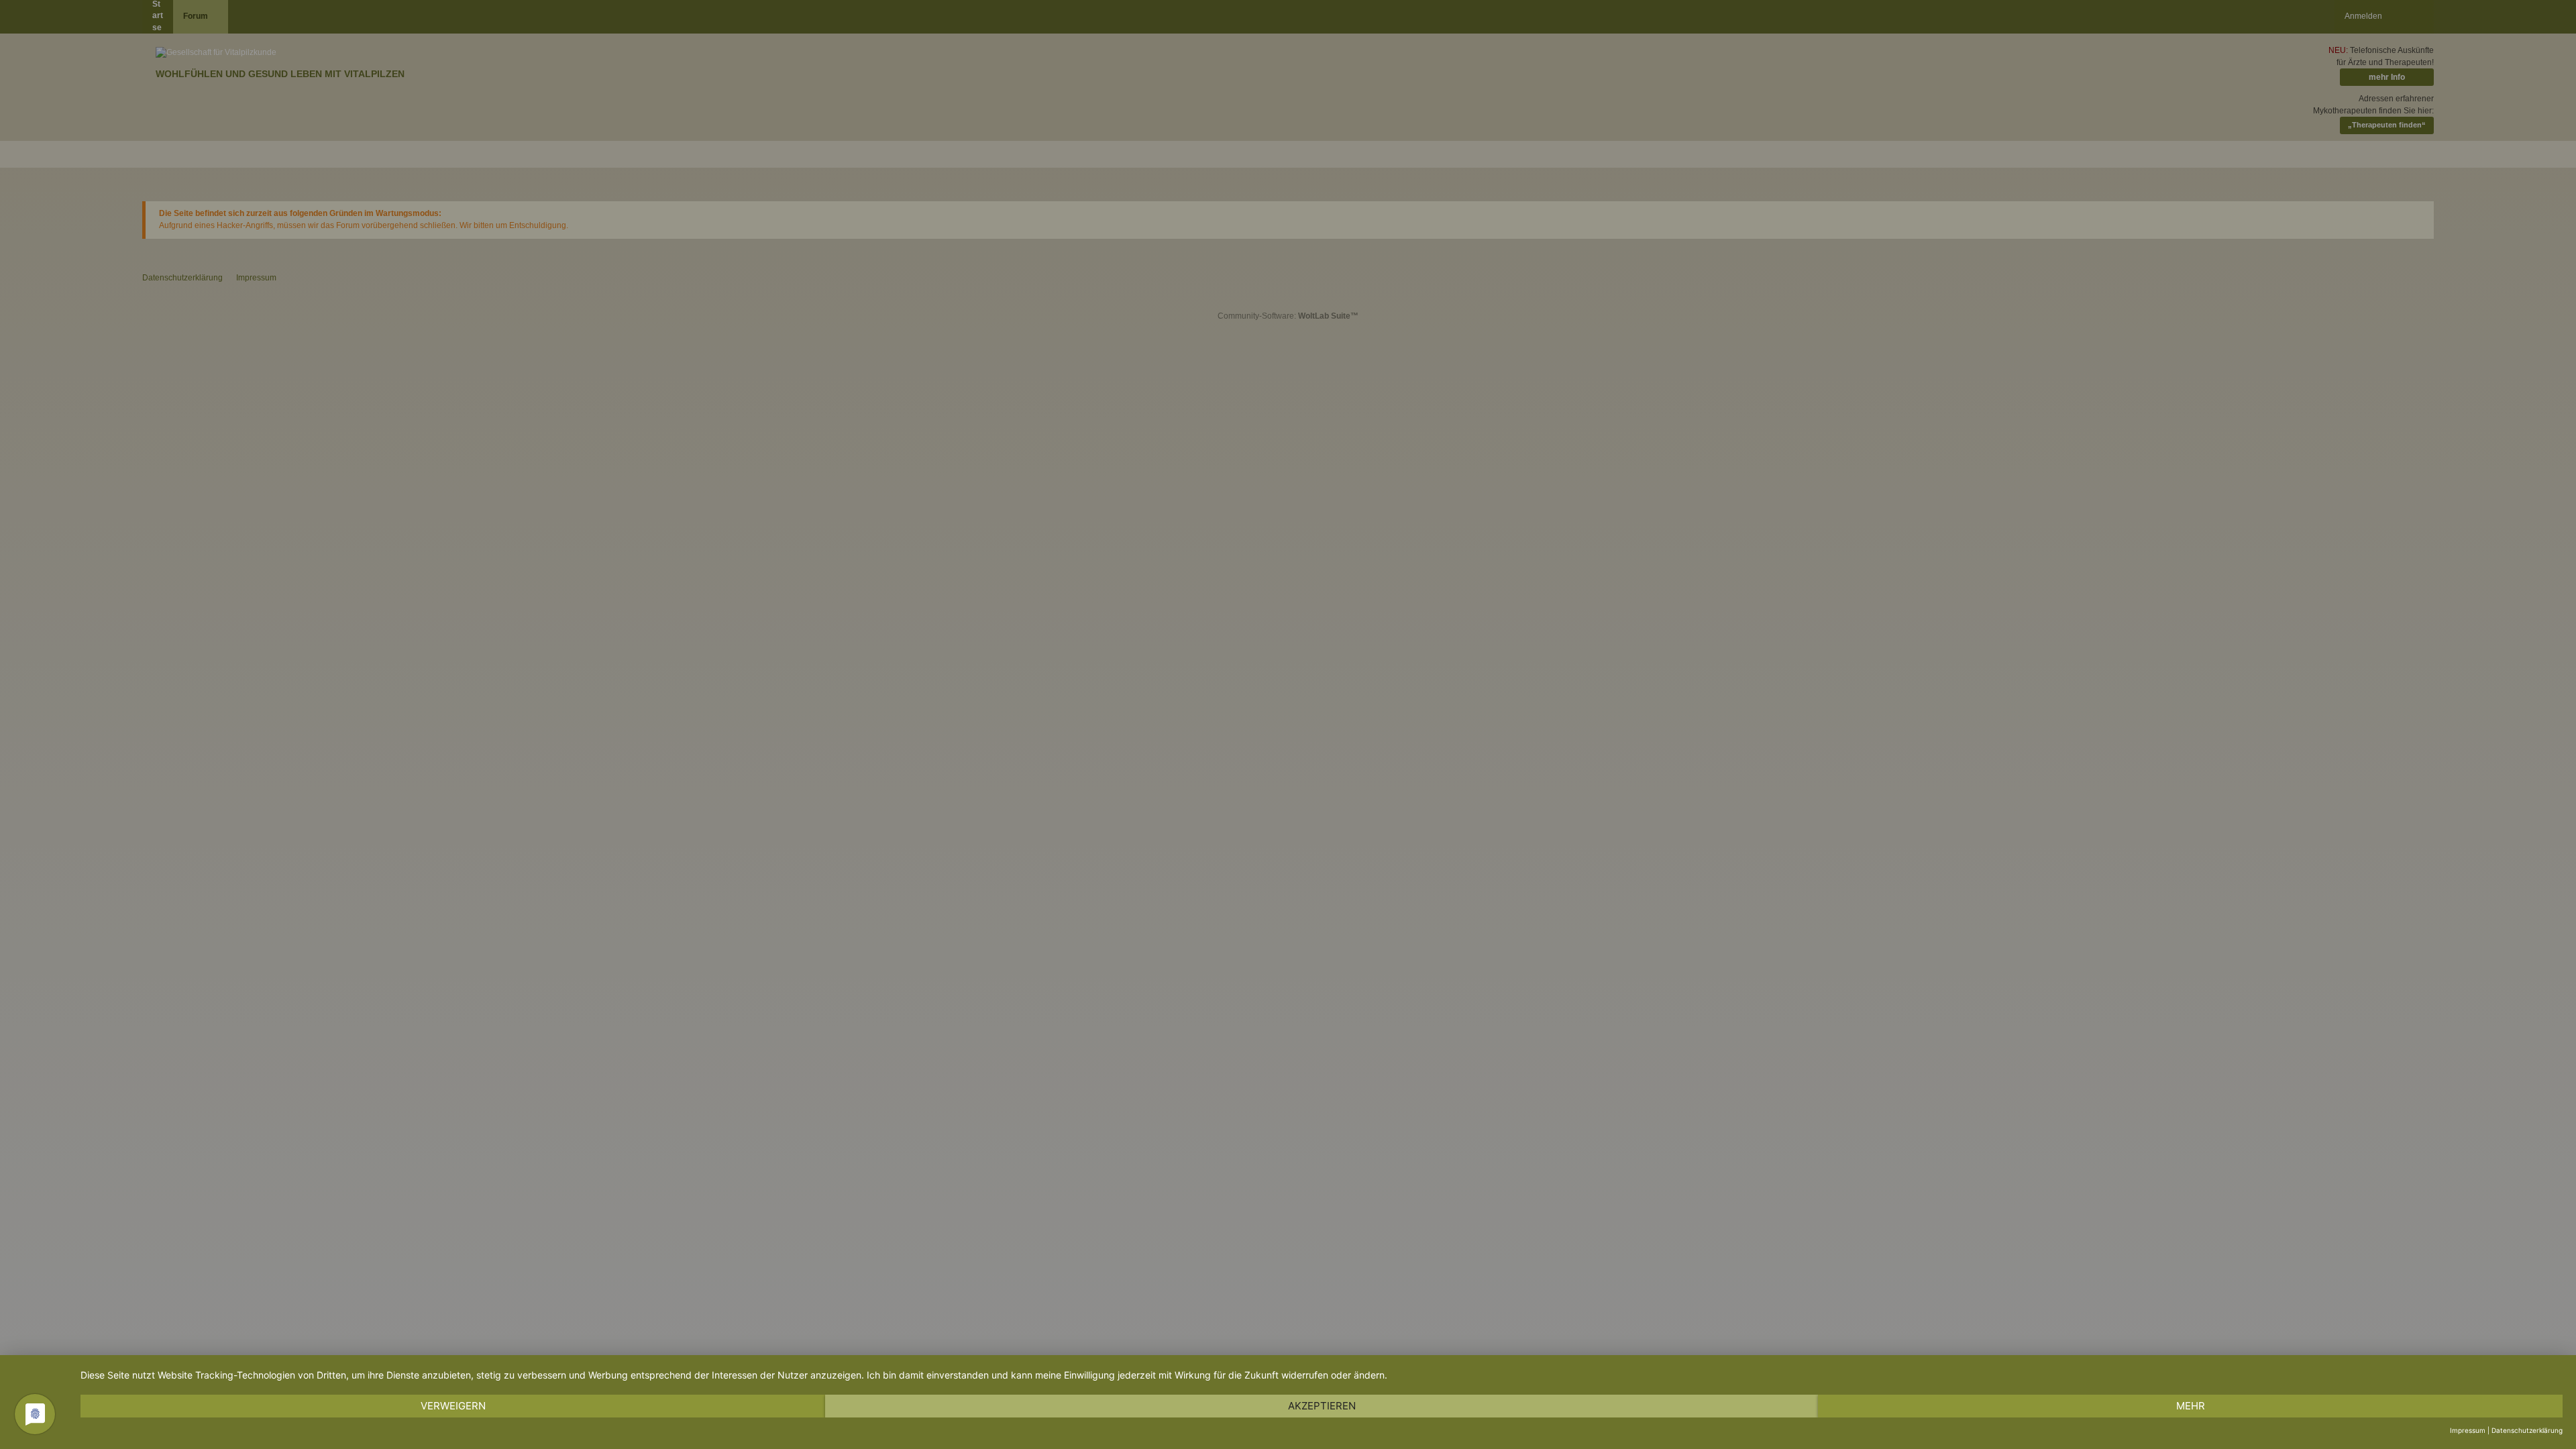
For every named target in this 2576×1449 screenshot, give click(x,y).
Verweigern (453, 1406)
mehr (2191, 1406)
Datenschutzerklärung (2527, 1430)
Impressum (2468, 1430)
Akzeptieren (1322, 1406)
